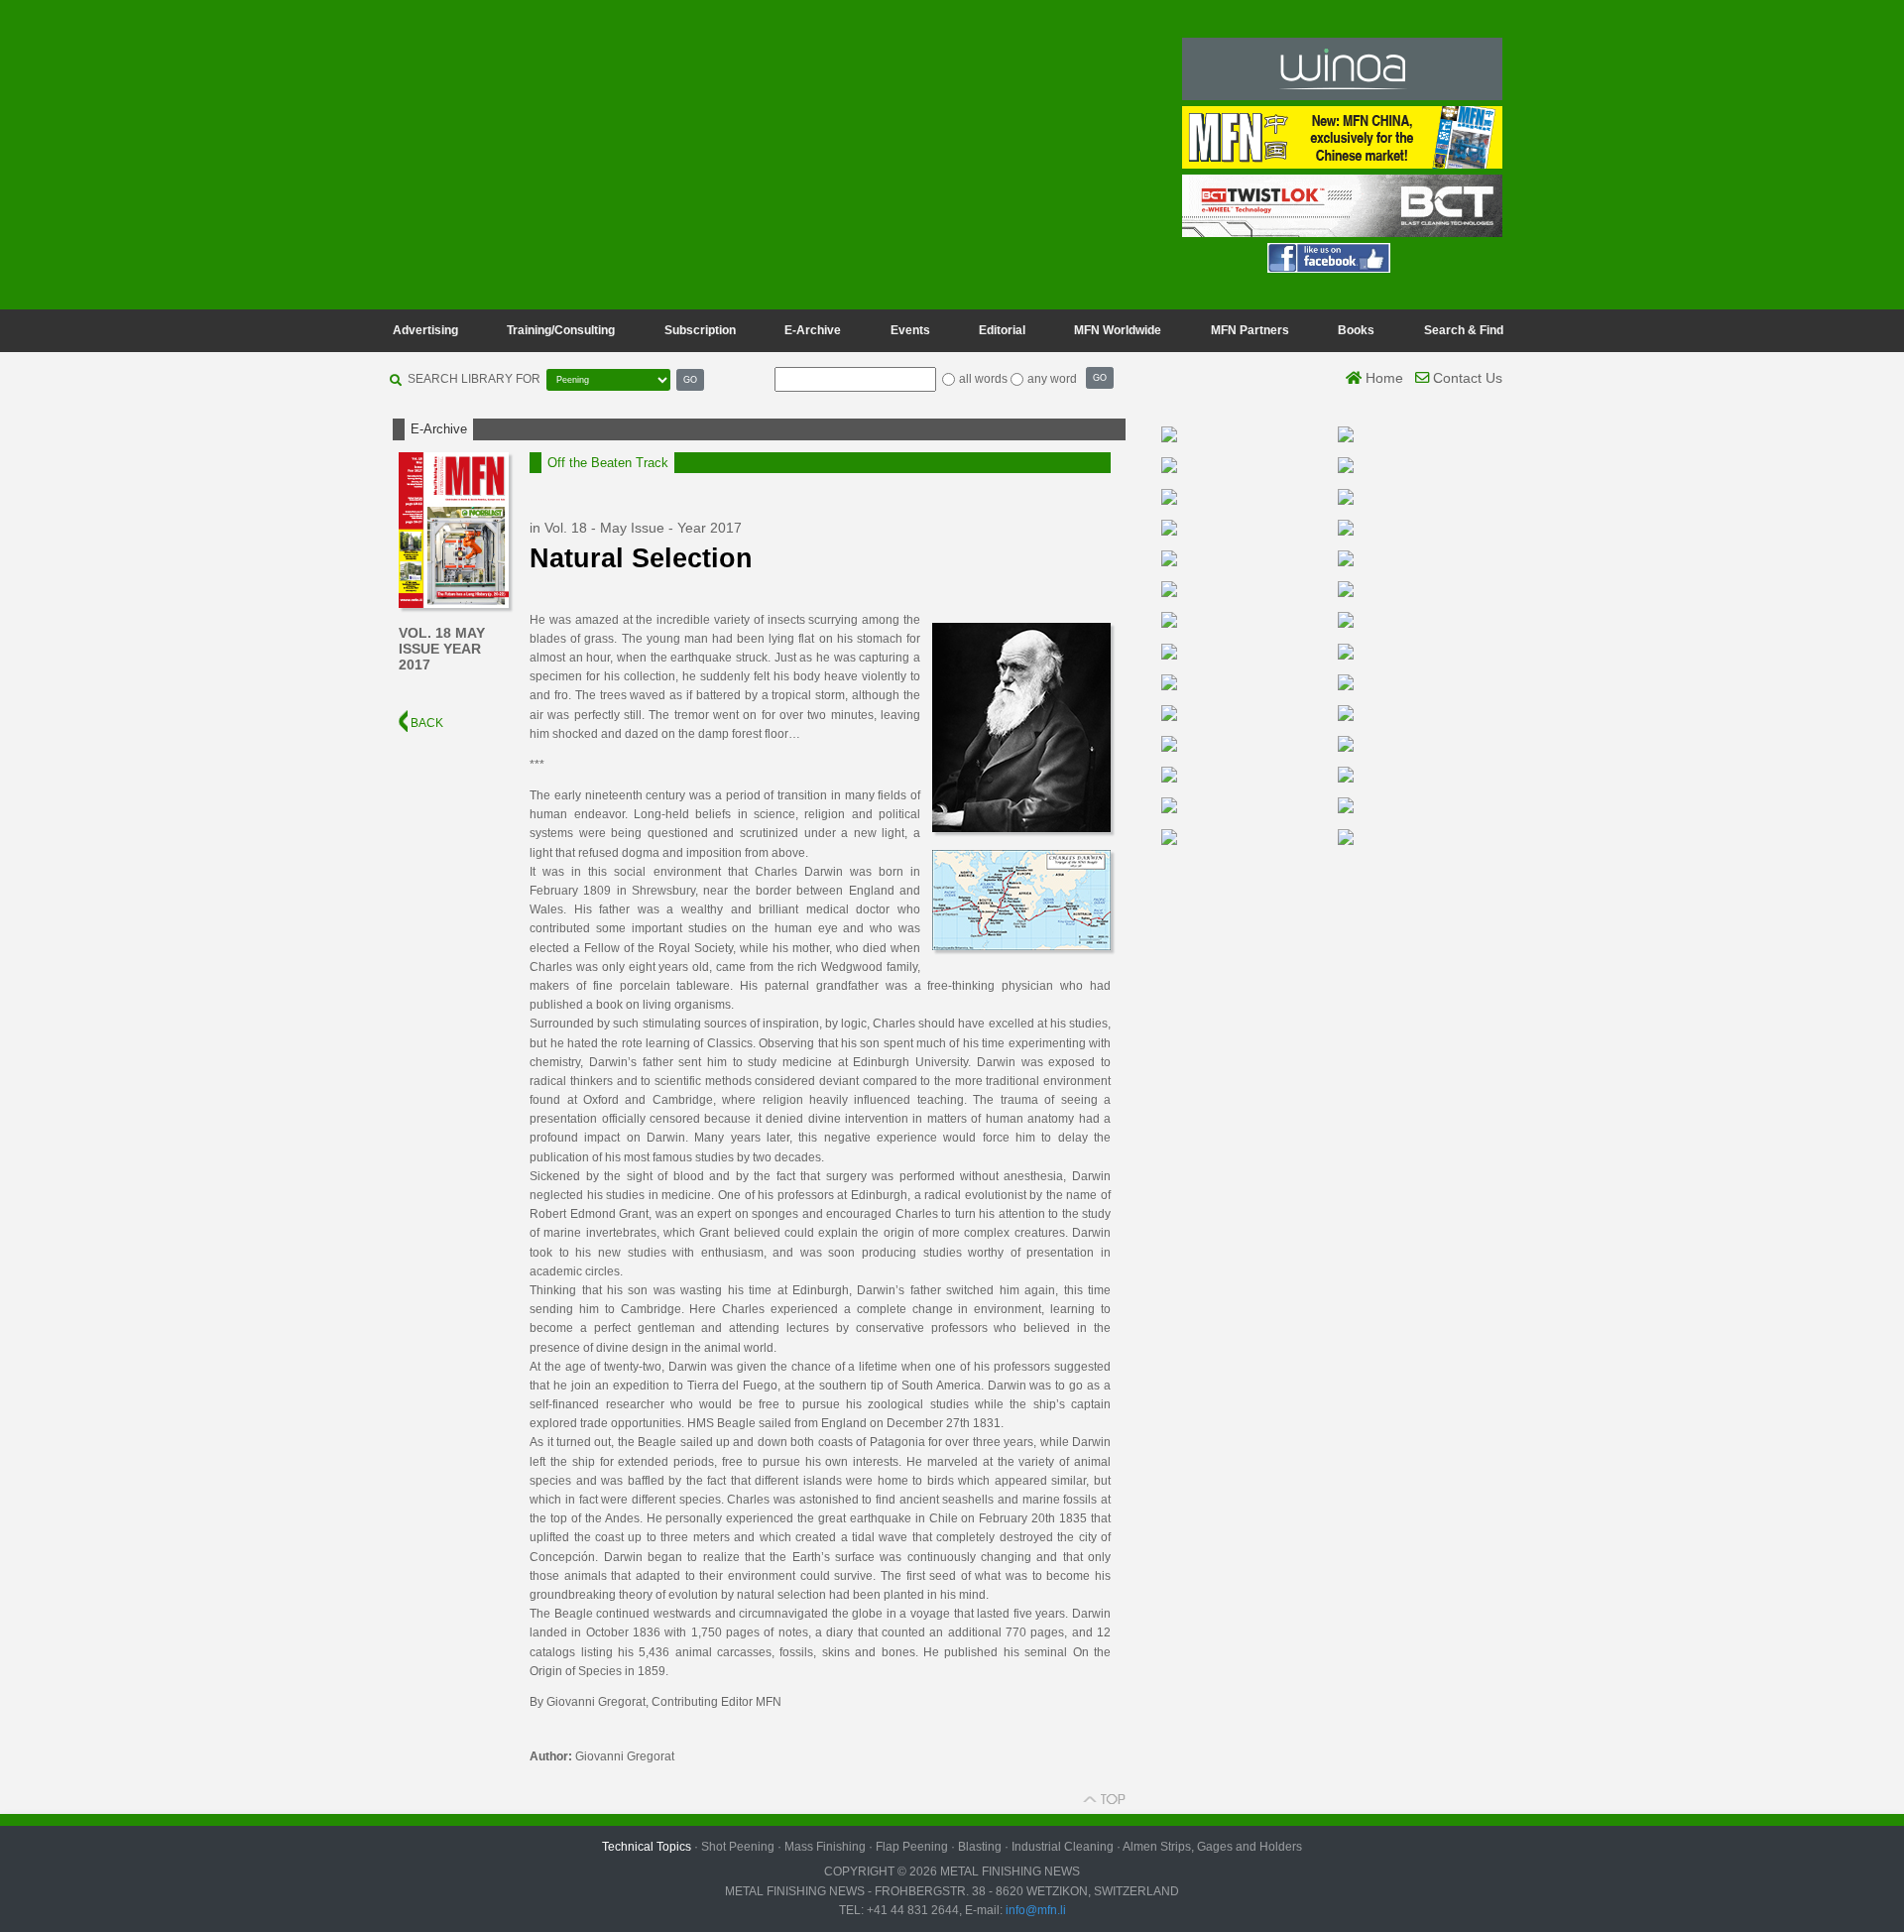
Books (1356, 330)
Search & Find (1464, 330)
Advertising (425, 330)
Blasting (980, 1847)
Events (910, 330)
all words (983, 379)
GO (690, 379)
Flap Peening (912, 1847)
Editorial (1002, 330)
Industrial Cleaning (1063, 1847)
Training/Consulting (561, 330)
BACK (425, 723)
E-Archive (813, 330)
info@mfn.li (1034, 1910)
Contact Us (1466, 378)
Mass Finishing (825, 1847)
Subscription (700, 330)
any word (1052, 379)
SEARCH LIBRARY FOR (474, 379)
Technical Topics (647, 1847)
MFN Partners (1250, 330)
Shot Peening (738, 1847)
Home (1382, 378)
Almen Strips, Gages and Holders (1212, 1847)
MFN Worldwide (1118, 330)
